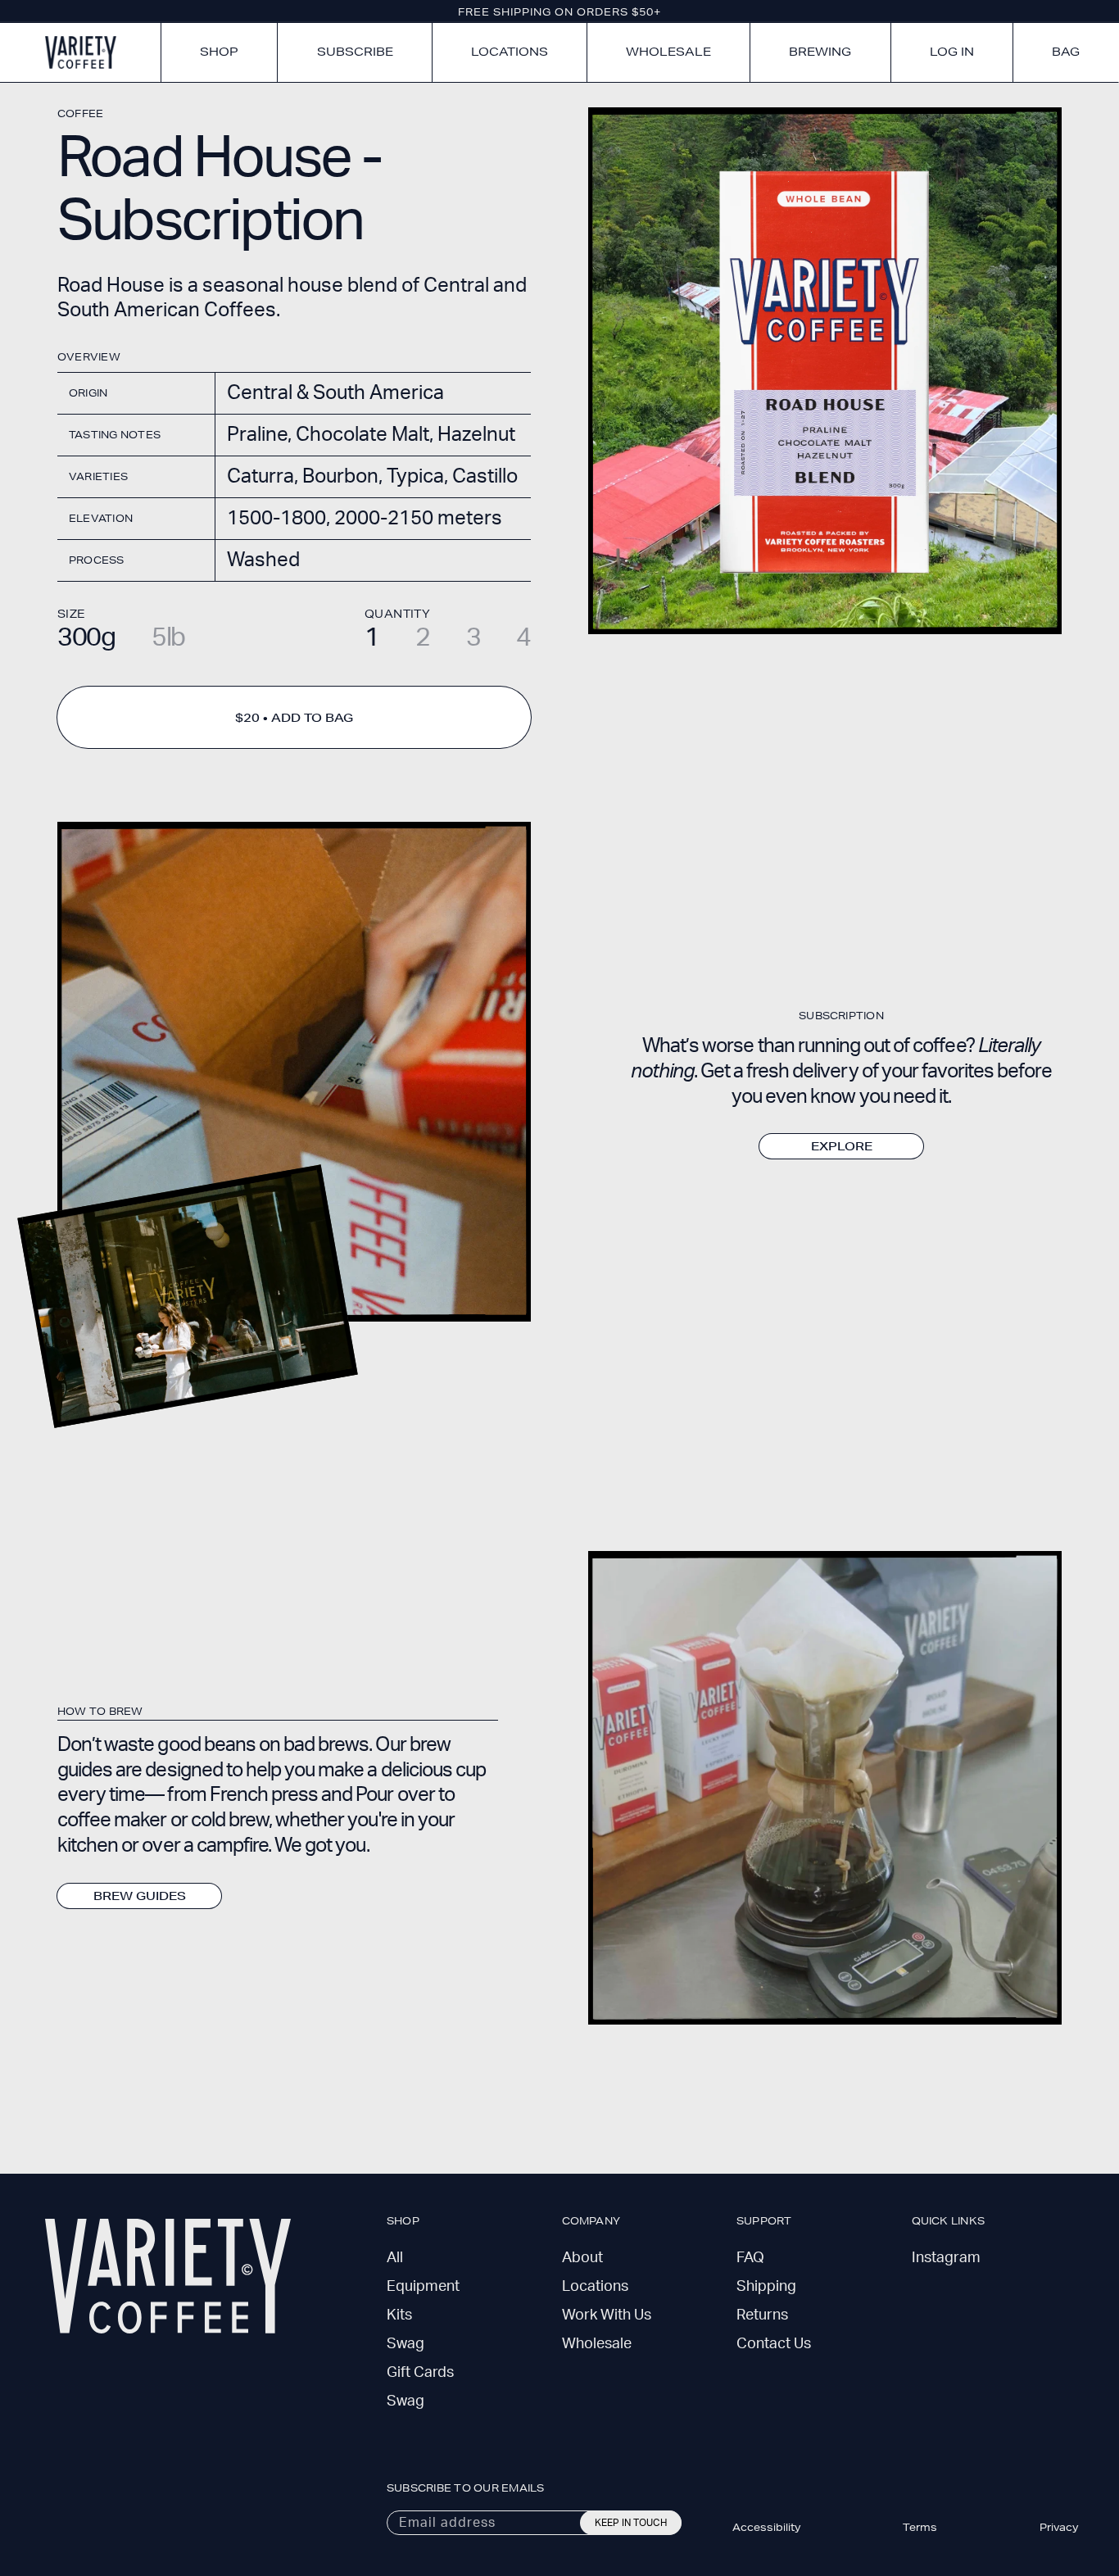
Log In (952, 52)
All (395, 2258)
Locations (510, 52)
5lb (168, 637)
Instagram (946, 2258)
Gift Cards (420, 2373)
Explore (842, 1146)
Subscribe (355, 52)
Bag (1066, 52)
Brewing (820, 52)
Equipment (423, 2287)
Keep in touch (631, 2523)
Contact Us (774, 2344)
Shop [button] (219, 52)
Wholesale (668, 52)
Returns (762, 2315)
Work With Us (607, 2315)
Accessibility (766, 2527)
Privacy (1059, 2527)
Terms (920, 2527)
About (582, 2258)
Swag (405, 2344)
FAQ (750, 2258)
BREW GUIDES (140, 1896)
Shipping (766, 2287)
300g (86, 637)
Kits (399, 2315)
